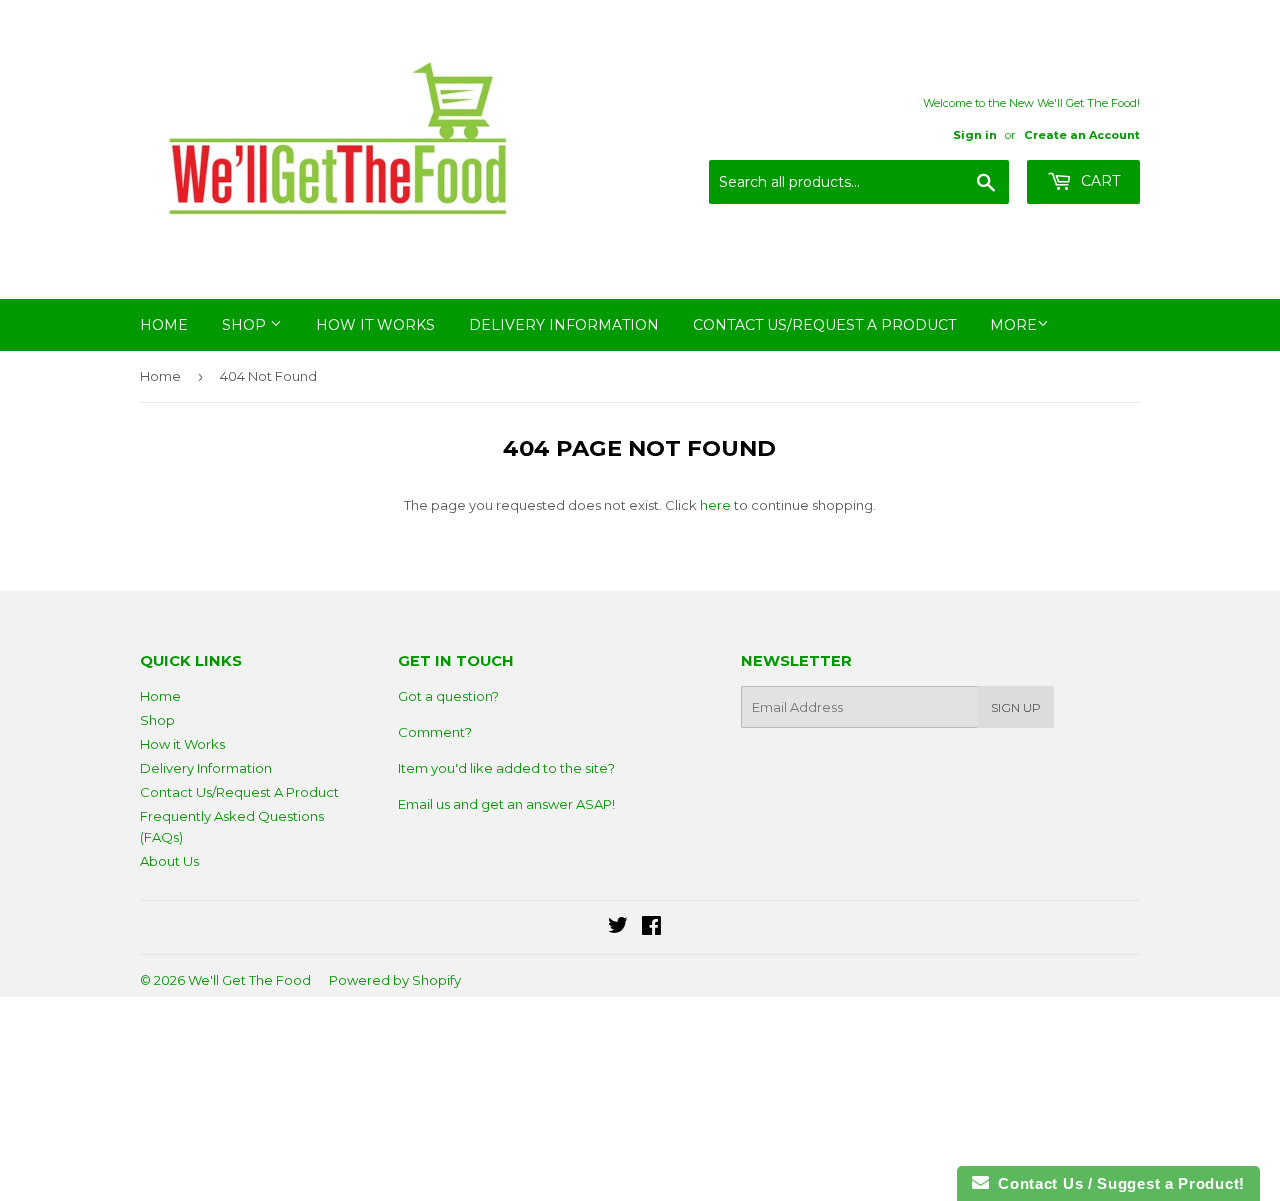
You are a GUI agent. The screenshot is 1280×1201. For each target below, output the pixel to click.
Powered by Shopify (395, 980)
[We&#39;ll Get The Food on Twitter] (618, 928)
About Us (169, 861)
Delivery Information (564, 325)
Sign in (975, 135)
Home (164, 325)
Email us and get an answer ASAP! (506, 804)
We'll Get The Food (249, 980)
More (1013, 325)
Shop (246, 325)
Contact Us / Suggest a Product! (1117, 1183)
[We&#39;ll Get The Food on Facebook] (651, 928)
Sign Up (1016, 707)
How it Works (375, 325)
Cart (1098, 181)
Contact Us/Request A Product (824, 325)
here (715, 505)
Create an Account (1082, 135)
